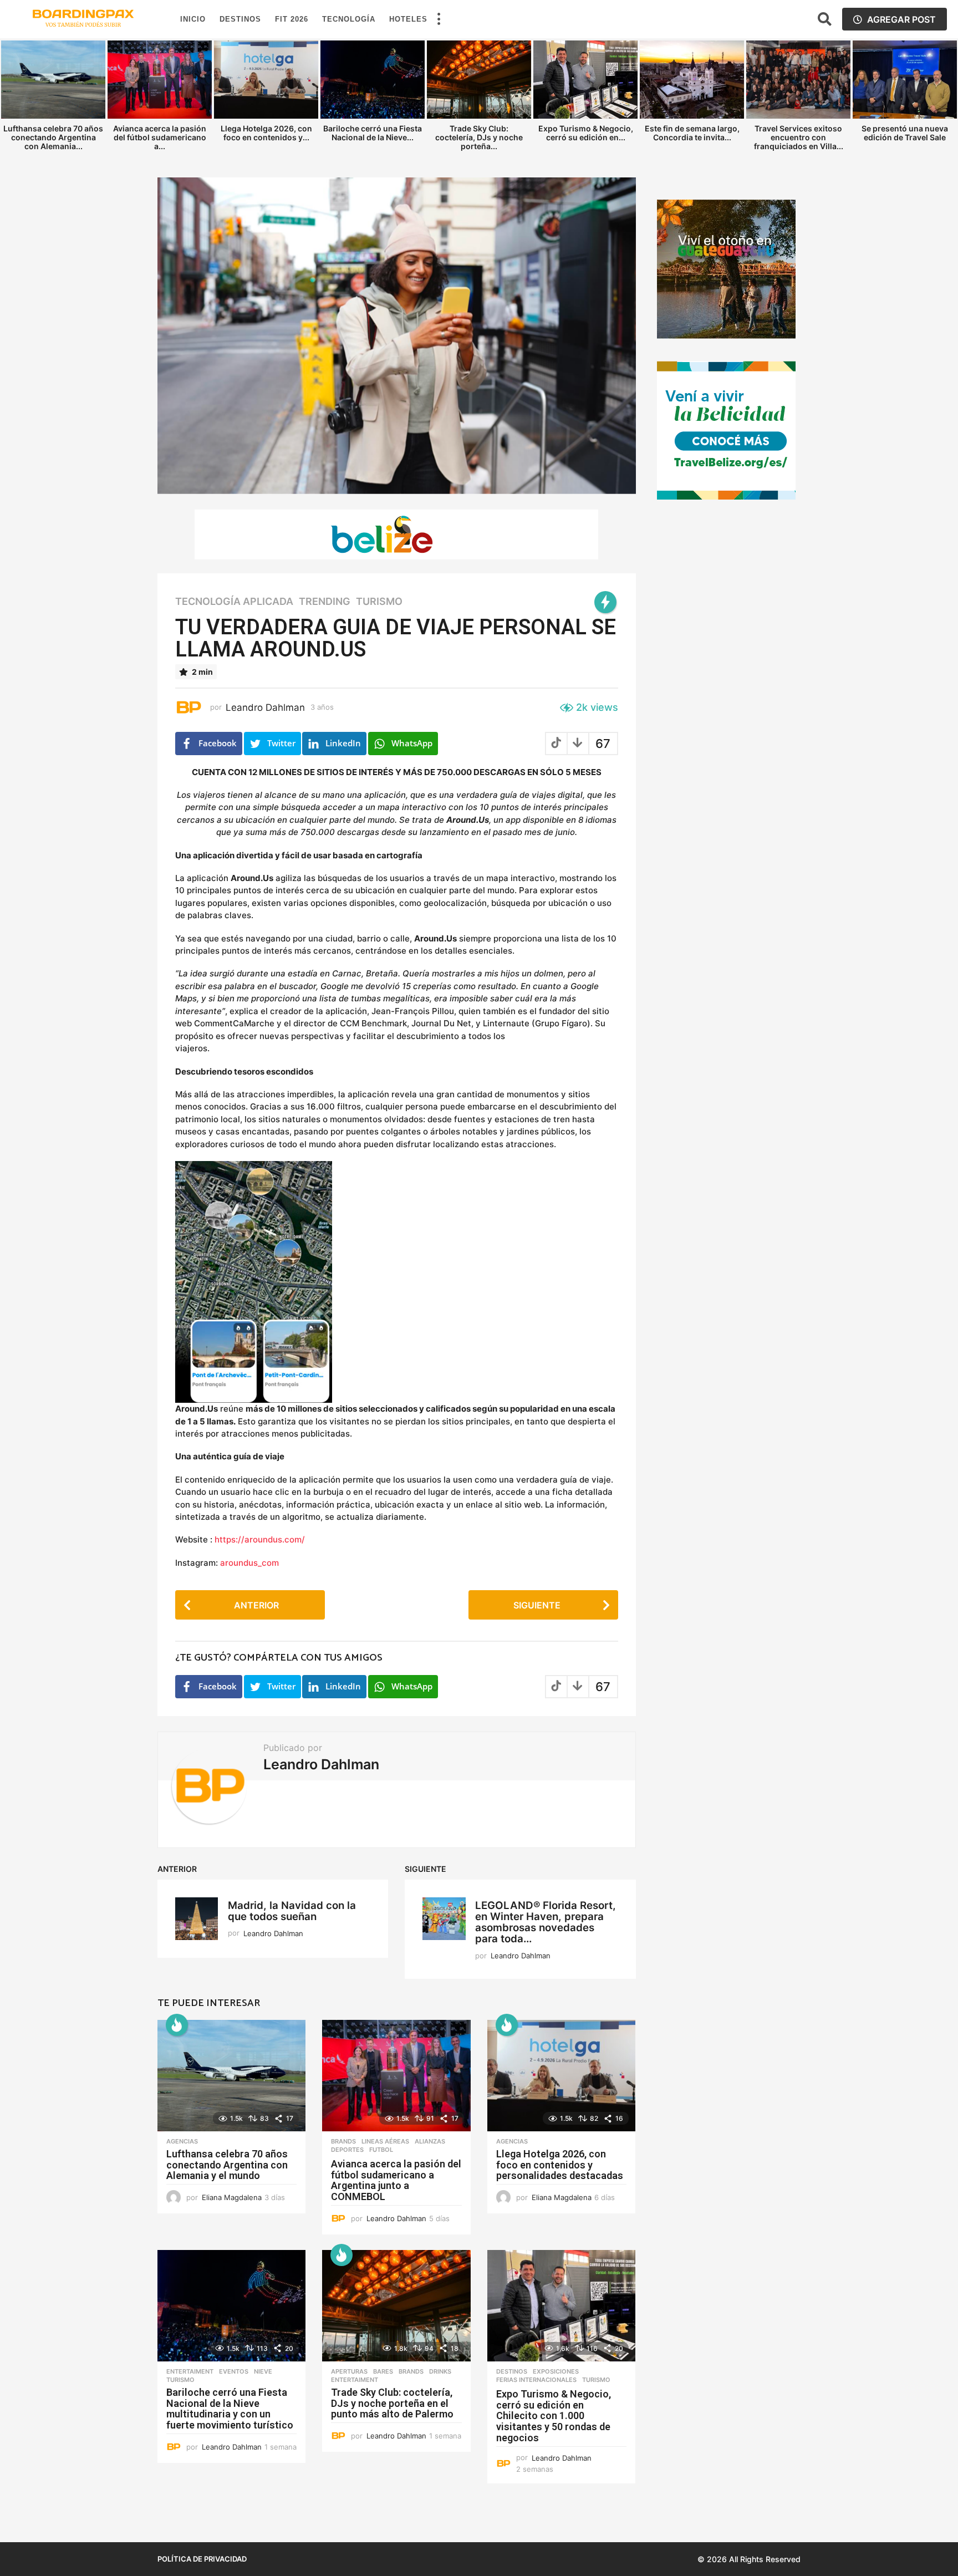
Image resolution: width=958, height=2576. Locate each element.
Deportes (347, 2150)
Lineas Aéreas (385, 2141)
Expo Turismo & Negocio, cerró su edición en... (586, 133)
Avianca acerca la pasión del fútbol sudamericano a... (160, 137)
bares (383, 2371)
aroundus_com (249, 1563)
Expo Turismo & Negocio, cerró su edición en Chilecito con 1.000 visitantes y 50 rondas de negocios (554, 2416)
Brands (343, 2141)
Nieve (263, 2371)
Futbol (381, 2150)
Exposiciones (556, 2371)
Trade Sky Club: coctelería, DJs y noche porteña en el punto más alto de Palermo (392, 2403)
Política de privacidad (202, 2559)
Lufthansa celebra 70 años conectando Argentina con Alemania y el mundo (227, 2165)
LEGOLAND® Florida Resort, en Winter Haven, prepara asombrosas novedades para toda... (546, 1922)
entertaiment (190, 2371)
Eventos (234, 2371)
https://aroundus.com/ (260, 1539)
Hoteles (408, 19)
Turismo (379, 602)
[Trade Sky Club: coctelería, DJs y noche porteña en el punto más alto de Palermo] (396, 2306)
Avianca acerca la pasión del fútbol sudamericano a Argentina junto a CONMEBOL (396, 2180)
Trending (325, 602)
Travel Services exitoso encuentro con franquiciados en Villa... (799, 137)
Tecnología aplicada (234, 602)
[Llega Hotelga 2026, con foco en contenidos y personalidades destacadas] (561, 2076)
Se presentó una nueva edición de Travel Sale (905, 133)
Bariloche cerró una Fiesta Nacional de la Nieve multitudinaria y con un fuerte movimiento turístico (230, 2409)
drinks (440, 2371)
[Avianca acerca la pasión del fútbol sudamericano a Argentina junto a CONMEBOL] (396, 2076)
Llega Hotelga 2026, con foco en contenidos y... (266, 133)
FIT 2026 (292, 19)
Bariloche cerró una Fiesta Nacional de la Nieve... (373, 133)
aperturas (349, 2371)
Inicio (193, 19)
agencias (182, 2141)
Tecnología (349, 19)
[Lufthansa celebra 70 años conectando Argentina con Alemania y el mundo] (231, 2076)
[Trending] (605, 602)
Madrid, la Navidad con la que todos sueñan (292, 1911)
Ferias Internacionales (536, 2380)
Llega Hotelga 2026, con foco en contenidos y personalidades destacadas (560, 2165)
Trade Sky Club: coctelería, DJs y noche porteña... (479, 137)
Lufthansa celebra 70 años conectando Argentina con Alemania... (53, 137)
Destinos (240, 19)
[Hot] (177, 2025)
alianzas (430, 2141)
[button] (439, 19)
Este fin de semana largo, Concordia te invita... (692, 133)
